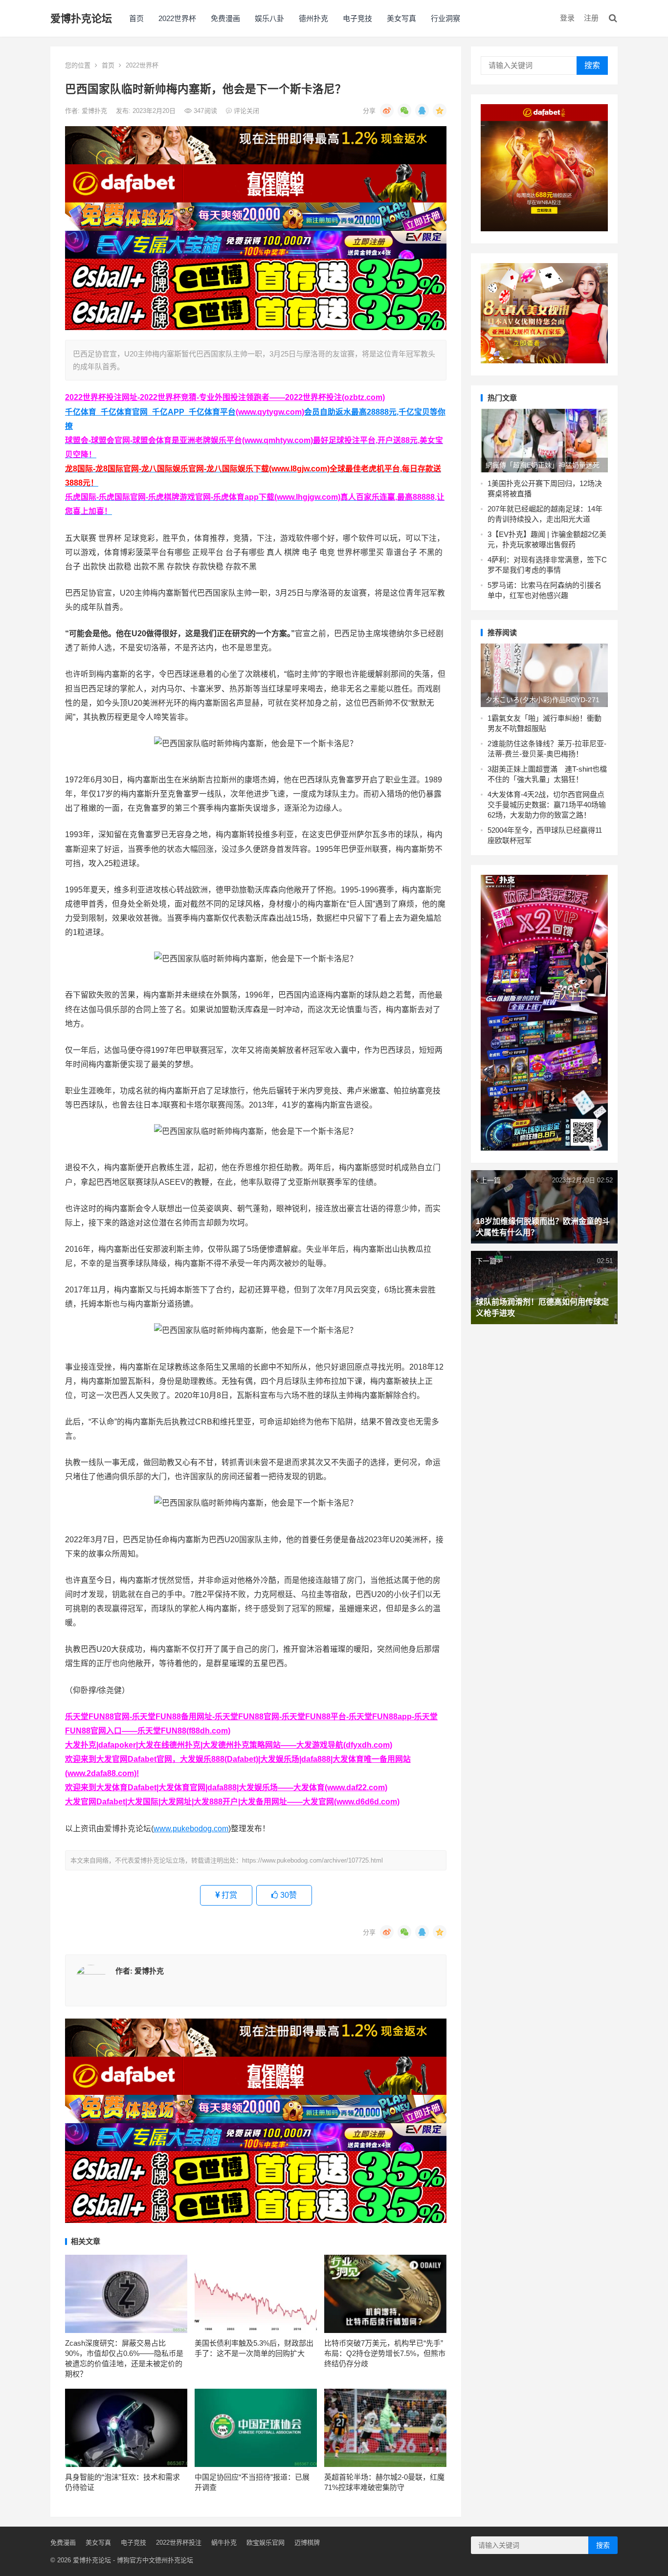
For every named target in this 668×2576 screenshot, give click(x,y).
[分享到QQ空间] (440, 111)
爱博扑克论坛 (81, 18)
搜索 (592, 65)
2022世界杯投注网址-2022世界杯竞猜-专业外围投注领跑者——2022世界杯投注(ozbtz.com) (225, 397)
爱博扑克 (95, 111)
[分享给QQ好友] (422, 111)
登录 (567, 18)
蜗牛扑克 (224, 2543)
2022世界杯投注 (179, 2543)
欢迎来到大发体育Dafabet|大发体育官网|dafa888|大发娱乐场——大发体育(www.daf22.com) (226, 1788)
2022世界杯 (177, 18)
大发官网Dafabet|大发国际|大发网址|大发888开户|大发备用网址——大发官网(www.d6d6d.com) (232, 1802)
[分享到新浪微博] (387, 111)
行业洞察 (445, 18)
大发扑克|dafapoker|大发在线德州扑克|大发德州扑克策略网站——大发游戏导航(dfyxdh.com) (229, 1745)
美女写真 (401, 18)
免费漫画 (225, 18)
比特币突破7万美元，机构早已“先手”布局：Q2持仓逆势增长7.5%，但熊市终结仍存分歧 (385, 2353)
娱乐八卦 (269, 18)
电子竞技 (357, 18)
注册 (591, 18)
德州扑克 (313, 18)
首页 (136, 18)
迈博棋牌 (307, 2543)
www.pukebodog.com (191, 1829)
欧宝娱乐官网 (266, 2543)
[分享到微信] (404, 111)
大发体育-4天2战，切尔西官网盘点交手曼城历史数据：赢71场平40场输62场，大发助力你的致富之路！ (547, 805)
